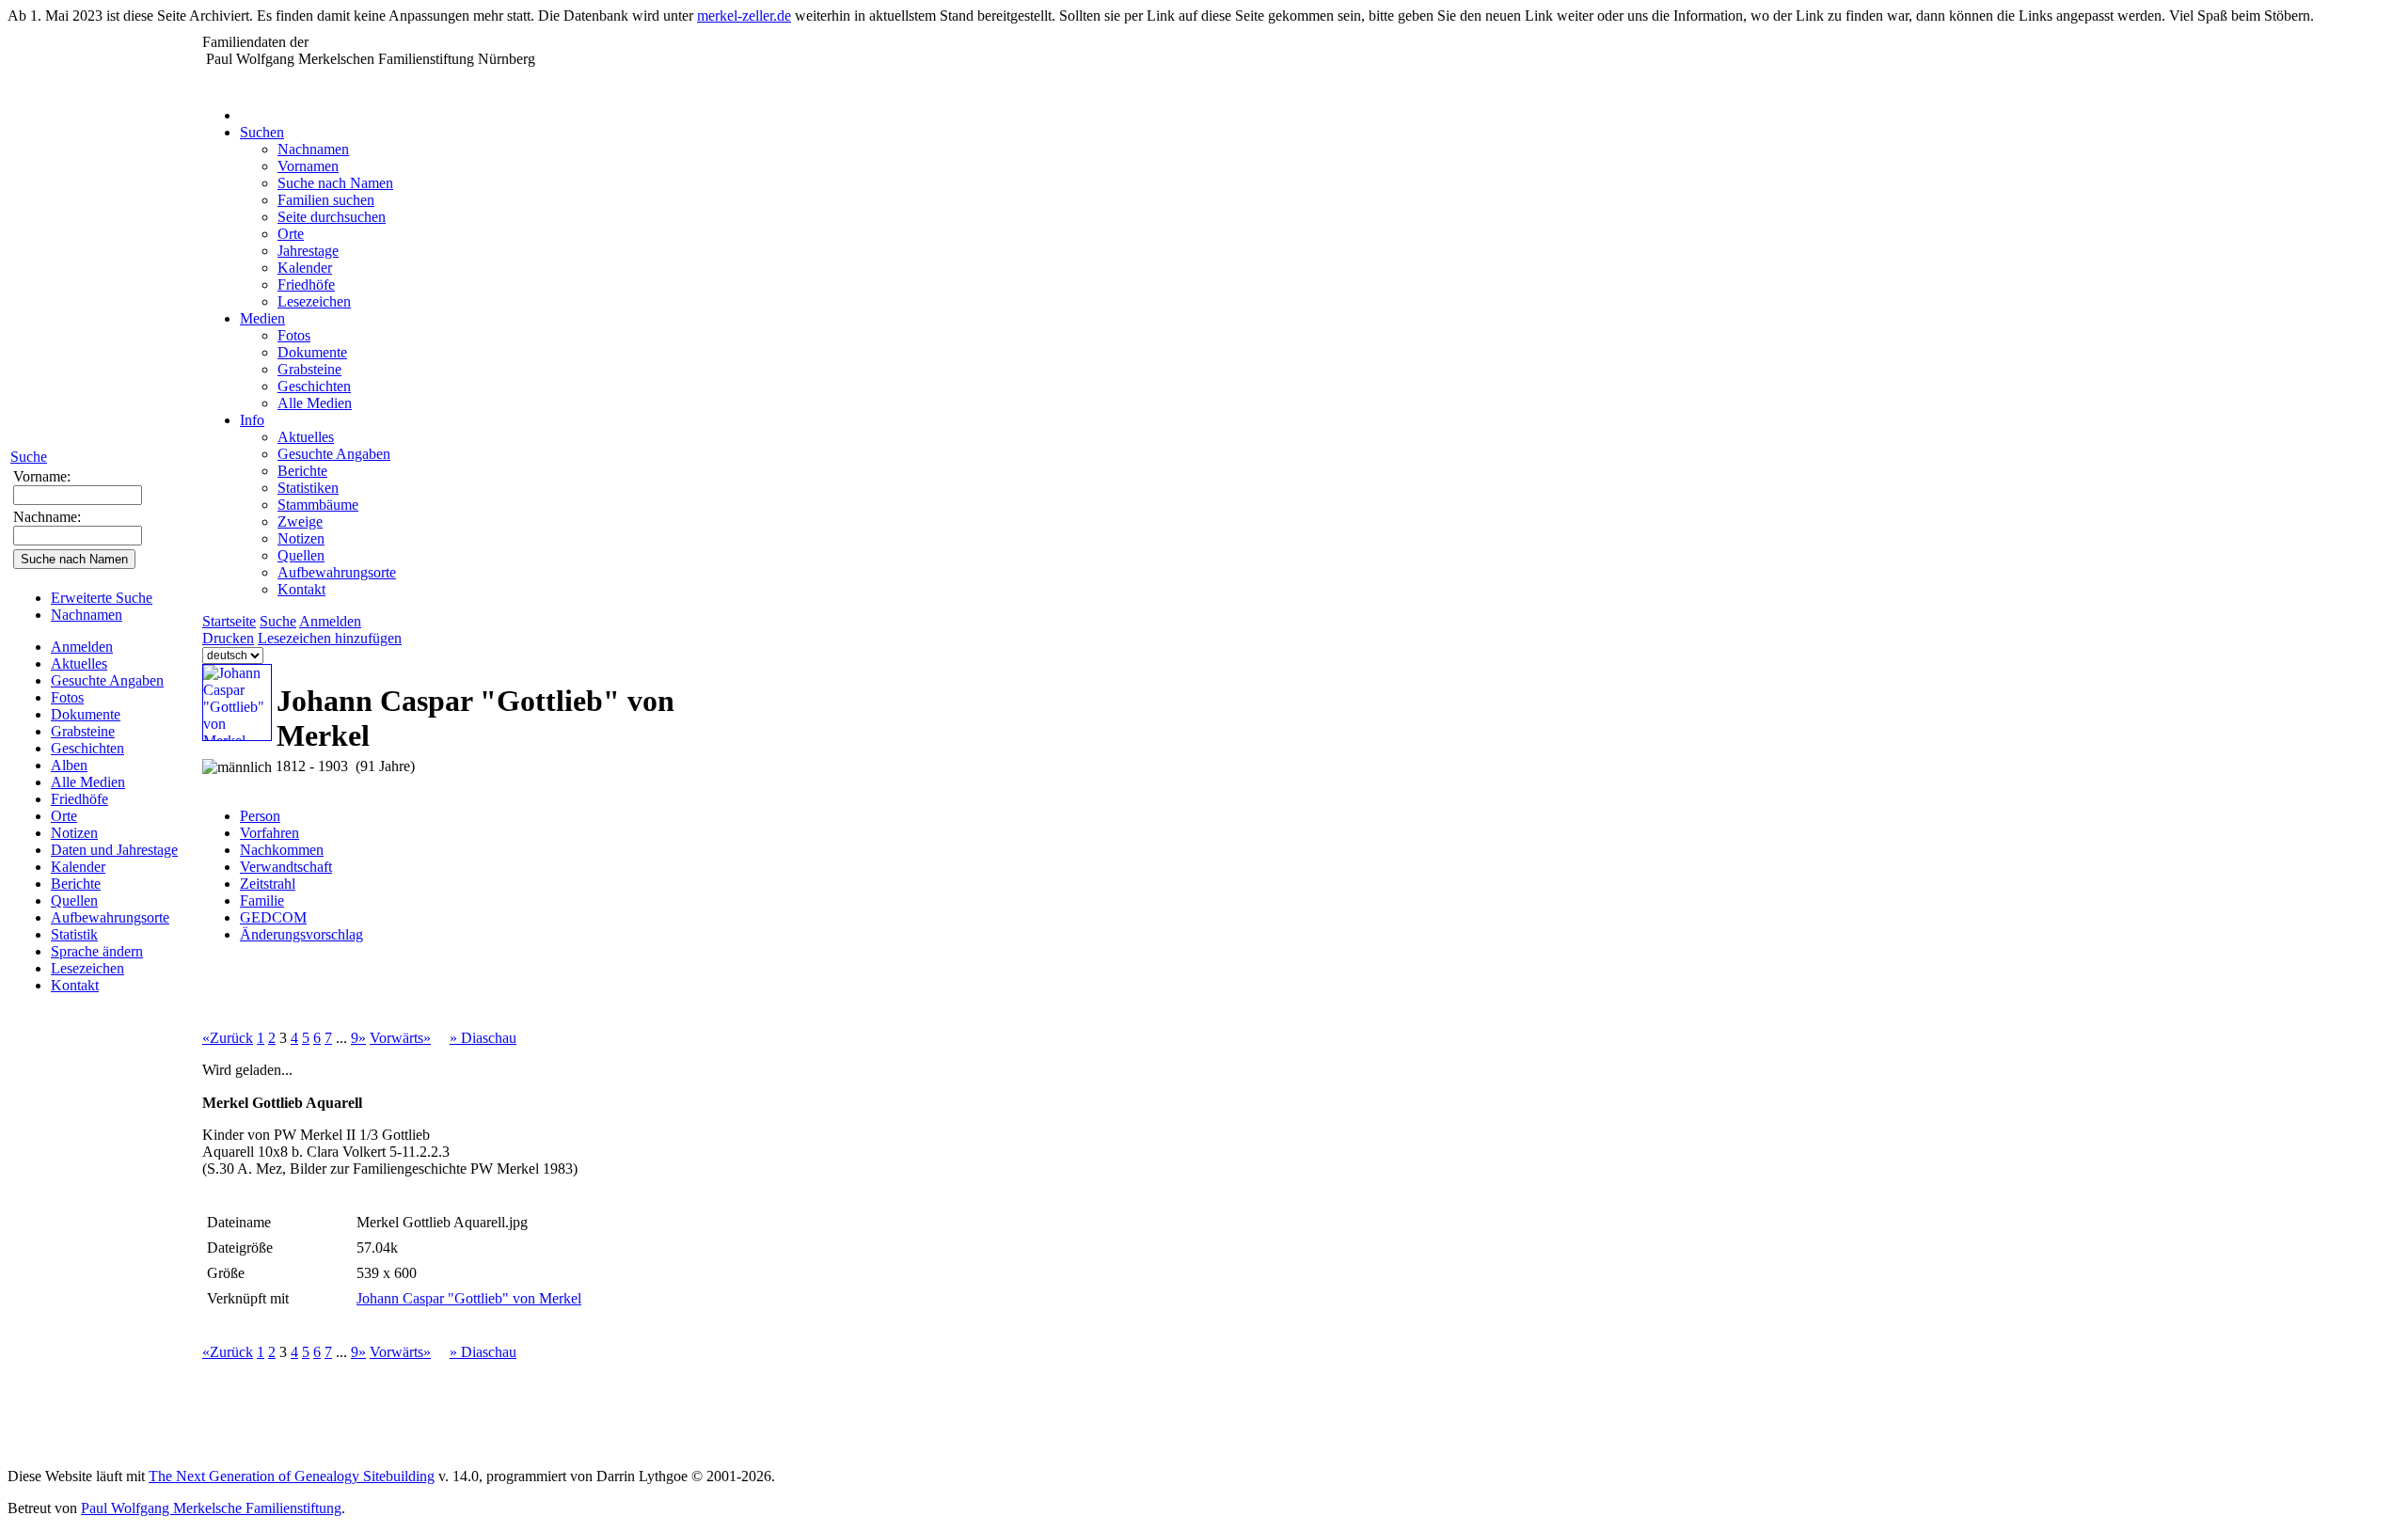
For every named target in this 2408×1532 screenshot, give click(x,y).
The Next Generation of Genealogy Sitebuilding (292, 1476)
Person (260, 816)
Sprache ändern (97, 951)
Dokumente (86, 714)
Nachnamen (87, 615)
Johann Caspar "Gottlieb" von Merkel (469, 1298)
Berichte (76, 884)
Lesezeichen (87, 968)
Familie (262, 900)
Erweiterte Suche (102, 598)
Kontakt (75, 985)
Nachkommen (282, 850)
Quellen (74, 900)
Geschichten (87, 748)
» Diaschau (483, 1038)
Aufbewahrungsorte (110, 917)
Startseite (229, 621)
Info (252, 420)
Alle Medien (88, 782)
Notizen (74, 833)
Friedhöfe (79, 799)
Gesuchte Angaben (107, 680)
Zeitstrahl (268, 884)
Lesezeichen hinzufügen (330, 638)
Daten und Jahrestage (114, 850)
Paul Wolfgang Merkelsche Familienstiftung (211, 1508)
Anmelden (82, 647)
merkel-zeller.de (744, 16)
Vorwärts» (400, 1038)
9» (358, 1038)
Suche (29, 457)
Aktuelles (79, 663)
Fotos (67, 697)
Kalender (78, 867)
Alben (69, 765)
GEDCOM (273, 917)
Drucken (228, 638)
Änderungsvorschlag (301, 934)
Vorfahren (269, 833)
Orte (64, 816)
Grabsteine (83, 731)
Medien (262, 318)
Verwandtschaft (286, 867)
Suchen (262, 132)
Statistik (74, 934)
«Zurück (228, 1038)
